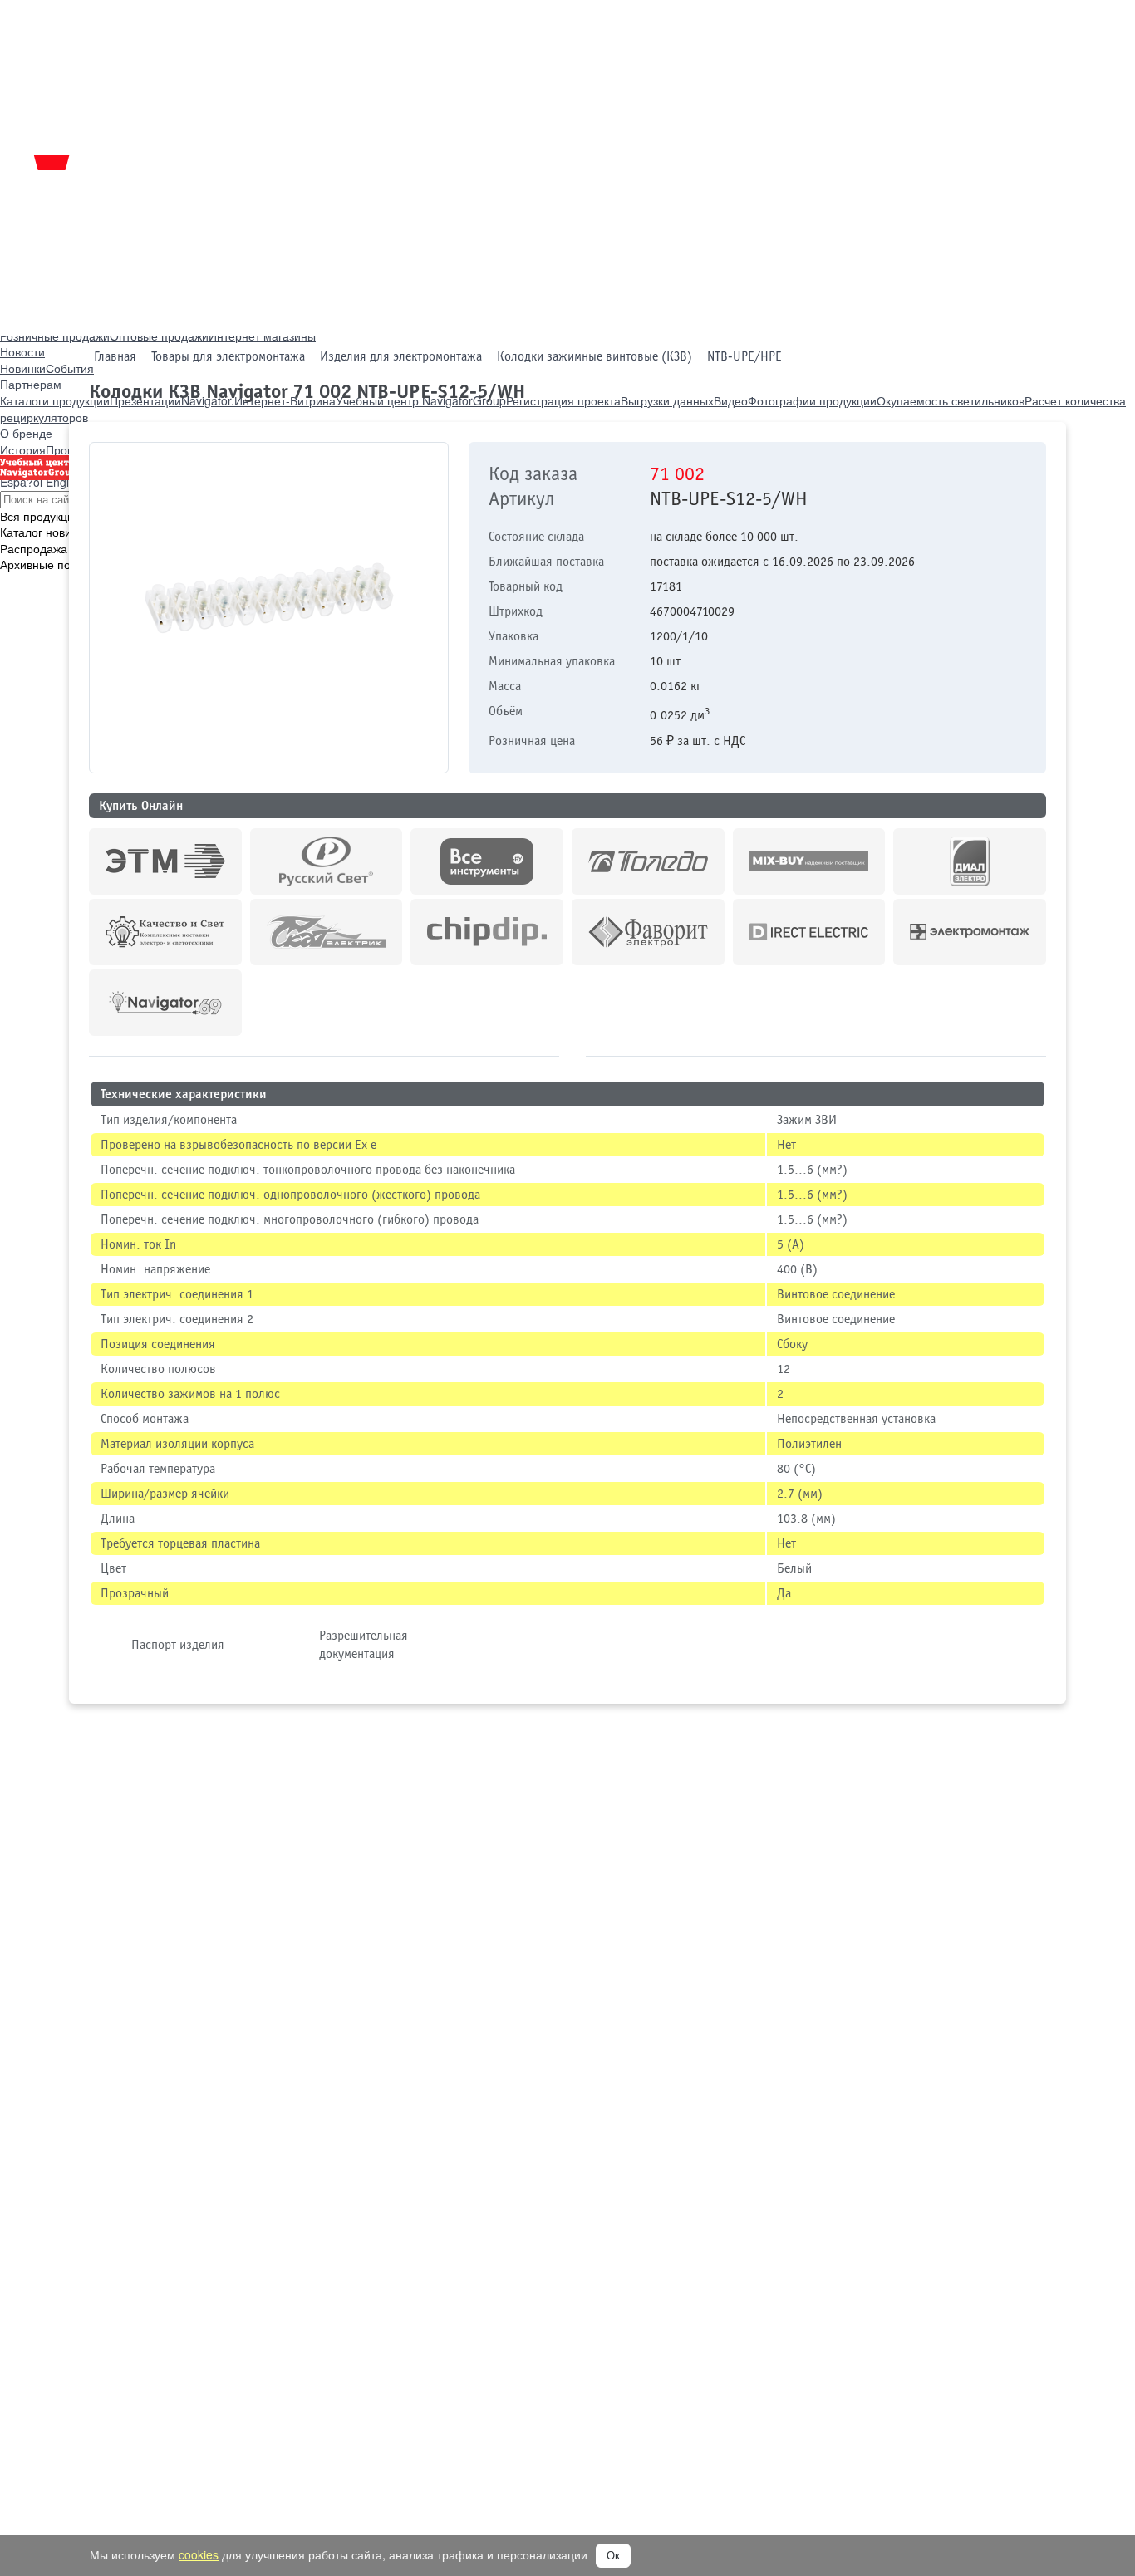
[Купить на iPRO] (165, 861)
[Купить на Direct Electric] (809, 932)
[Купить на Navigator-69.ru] (165, 1003)
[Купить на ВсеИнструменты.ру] (487, 861)
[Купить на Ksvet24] (165, 932)
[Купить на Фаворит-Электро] (648, 932)
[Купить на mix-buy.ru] (809, 861)
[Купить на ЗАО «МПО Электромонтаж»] (970, 932)
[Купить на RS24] (327, 861)
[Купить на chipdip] (487, 932)
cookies (199, 2554)
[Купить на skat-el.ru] (327, 932)
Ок (613, 2556)
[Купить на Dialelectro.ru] (970, 861)
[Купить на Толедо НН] (648, 861)
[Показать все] (572, 1052)
